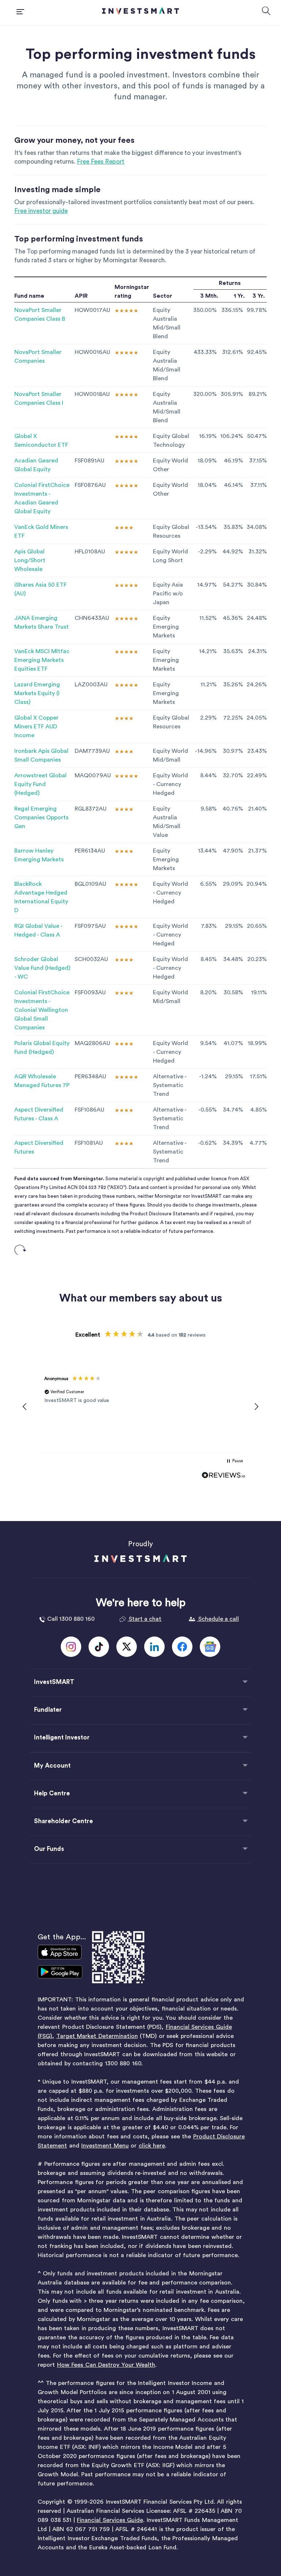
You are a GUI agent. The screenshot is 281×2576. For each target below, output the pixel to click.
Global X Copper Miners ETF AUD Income (36, 727)
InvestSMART (54, 1682)
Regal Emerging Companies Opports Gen (41, 818)
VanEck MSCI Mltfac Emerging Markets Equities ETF (42, 660)
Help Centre (52, 1793)
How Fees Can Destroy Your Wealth (106, 2365)
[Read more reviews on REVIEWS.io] (224, 1475)
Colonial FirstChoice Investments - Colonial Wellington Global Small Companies (42, 1010)
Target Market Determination (97, 2036)
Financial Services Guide (110, 2520)
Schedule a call (218, 1619)
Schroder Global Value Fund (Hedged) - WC (42, 968)
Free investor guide (41, 211)
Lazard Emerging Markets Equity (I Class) (37, 693)
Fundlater (48, 1710)
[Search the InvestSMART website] (266, 12)
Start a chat (144, 1619)
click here (152, 2146)
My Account (52, 1766)
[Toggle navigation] (22, 13)
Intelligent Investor (62, 1737)
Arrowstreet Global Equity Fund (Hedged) (40, 784)
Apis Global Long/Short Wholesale (30, 560)
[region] (140, 1407)
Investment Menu (105, 2146)
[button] (25, 1407)
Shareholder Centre (63, 1821)
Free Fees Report (101, 162)
